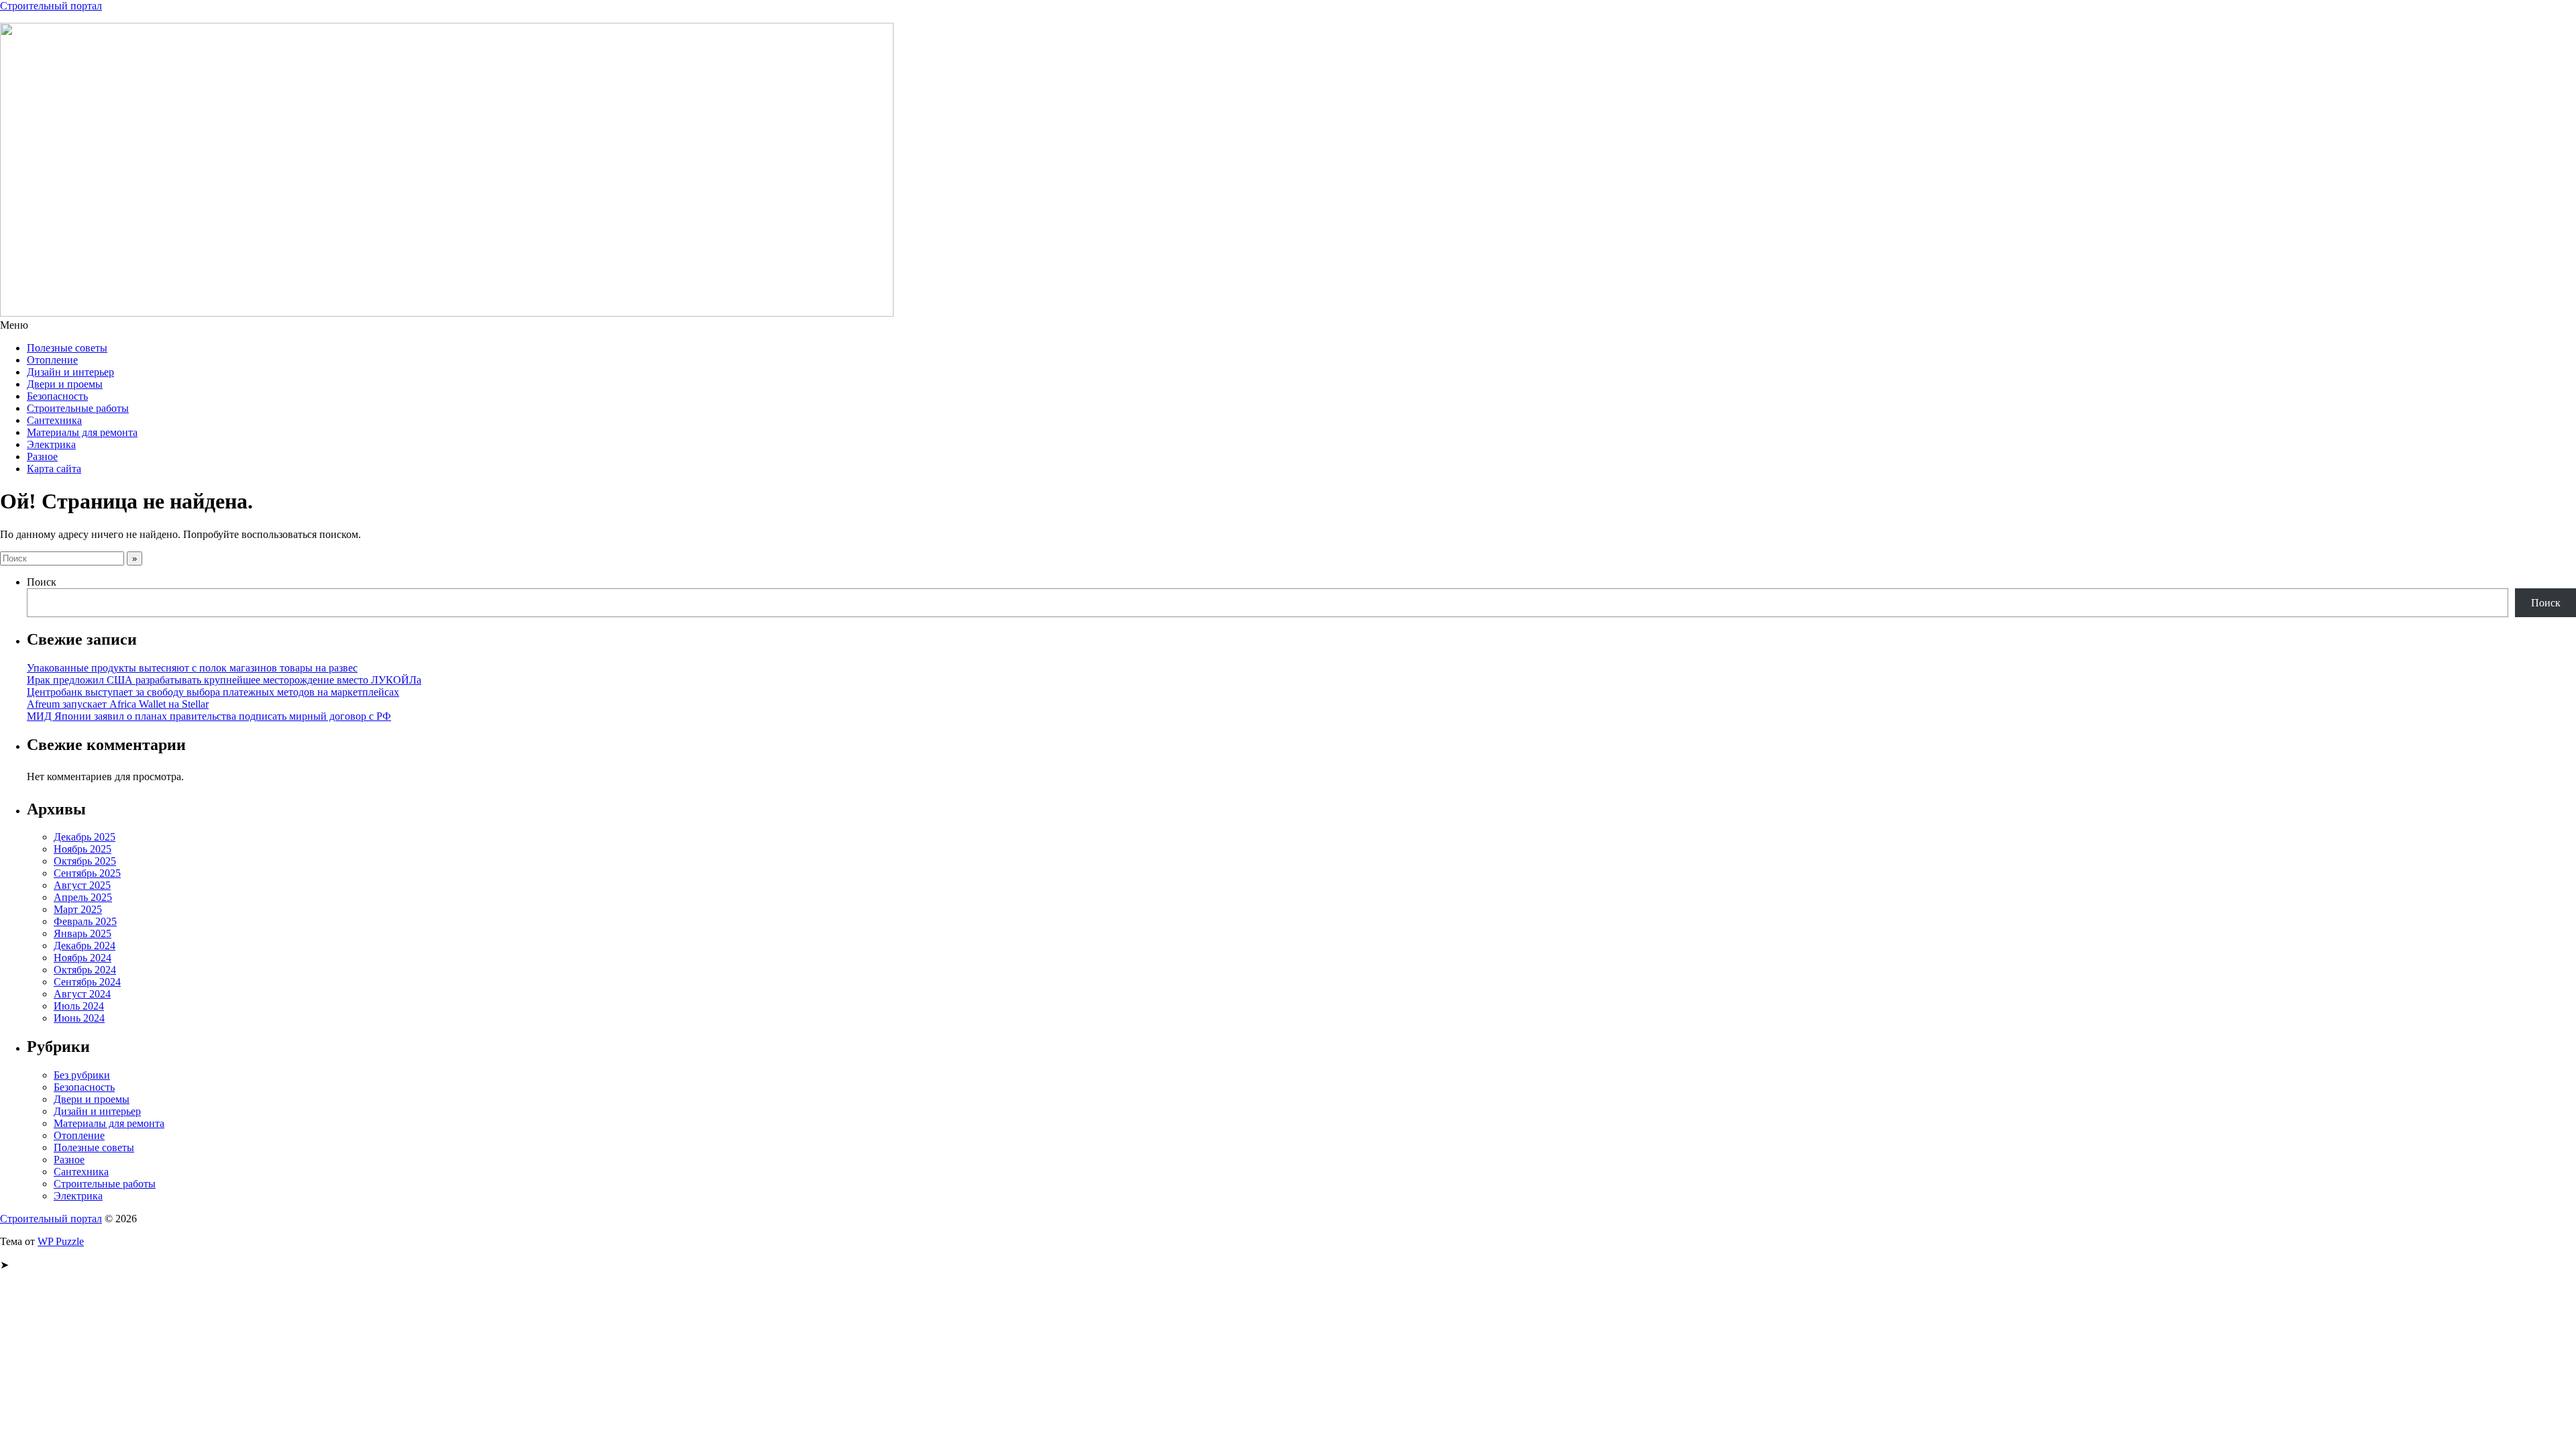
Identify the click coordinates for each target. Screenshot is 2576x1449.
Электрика (51, 444)
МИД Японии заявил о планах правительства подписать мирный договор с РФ (209, 716)
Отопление (52, 360)
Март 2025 (78, 909)
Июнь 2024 (79, 1018)
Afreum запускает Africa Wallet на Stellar (118, 704)
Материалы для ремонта (82, 432)
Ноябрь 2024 (83, 958)
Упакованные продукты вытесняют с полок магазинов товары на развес (192, 668)
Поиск (42, 582)
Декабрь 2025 (85, 837)
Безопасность (57, 396)
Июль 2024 (79, 1006)
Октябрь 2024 (85, 970)
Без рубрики (82, 1075)
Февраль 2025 (85, 921)
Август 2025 (82, 885)
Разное (42, 457)
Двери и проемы (65, 384)
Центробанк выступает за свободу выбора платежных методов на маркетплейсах (213, 692)
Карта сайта (54, 469)
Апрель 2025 (83, 897)
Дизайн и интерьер (70, 372)
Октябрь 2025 (85, 861)
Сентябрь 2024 (87, 982)
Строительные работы (78, 408)
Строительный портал (51, 6)
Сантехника (54, 420)
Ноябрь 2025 (83, 849)
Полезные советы (67, 348)
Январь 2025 (83, 933)
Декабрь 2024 (85, 946)
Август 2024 (82, 994)
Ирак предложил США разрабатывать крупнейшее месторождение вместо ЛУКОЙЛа (224, 680)
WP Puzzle (61, 1241)
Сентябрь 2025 (87, 873)
